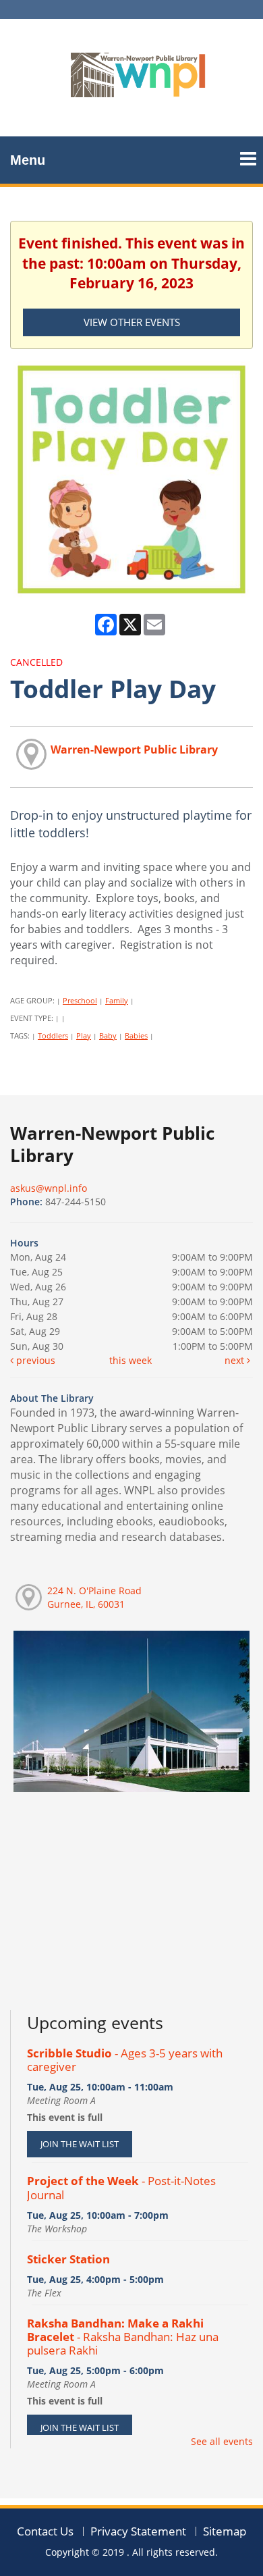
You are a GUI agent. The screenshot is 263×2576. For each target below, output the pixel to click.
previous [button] (34, 1360)
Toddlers (53, 1035)
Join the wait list (80, 2144)
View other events (132, 322)
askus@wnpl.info (49, 1188)
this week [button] (130, 1360)
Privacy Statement (138, 2531)
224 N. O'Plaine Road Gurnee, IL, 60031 (94, 1597)
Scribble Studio (125, 2060)
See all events (222, 2441)
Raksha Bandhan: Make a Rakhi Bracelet (123, 2337)
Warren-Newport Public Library (134, 750)
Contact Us (45, 2531)
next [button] (236, 1360)
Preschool (80, 1000)
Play (84, 1035)
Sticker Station (68, 2259)
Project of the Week (121, 2187)
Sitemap (225, 2531)
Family (117, 1000)
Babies (136, 1035)
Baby (108, 1035)
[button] (248, 154)
